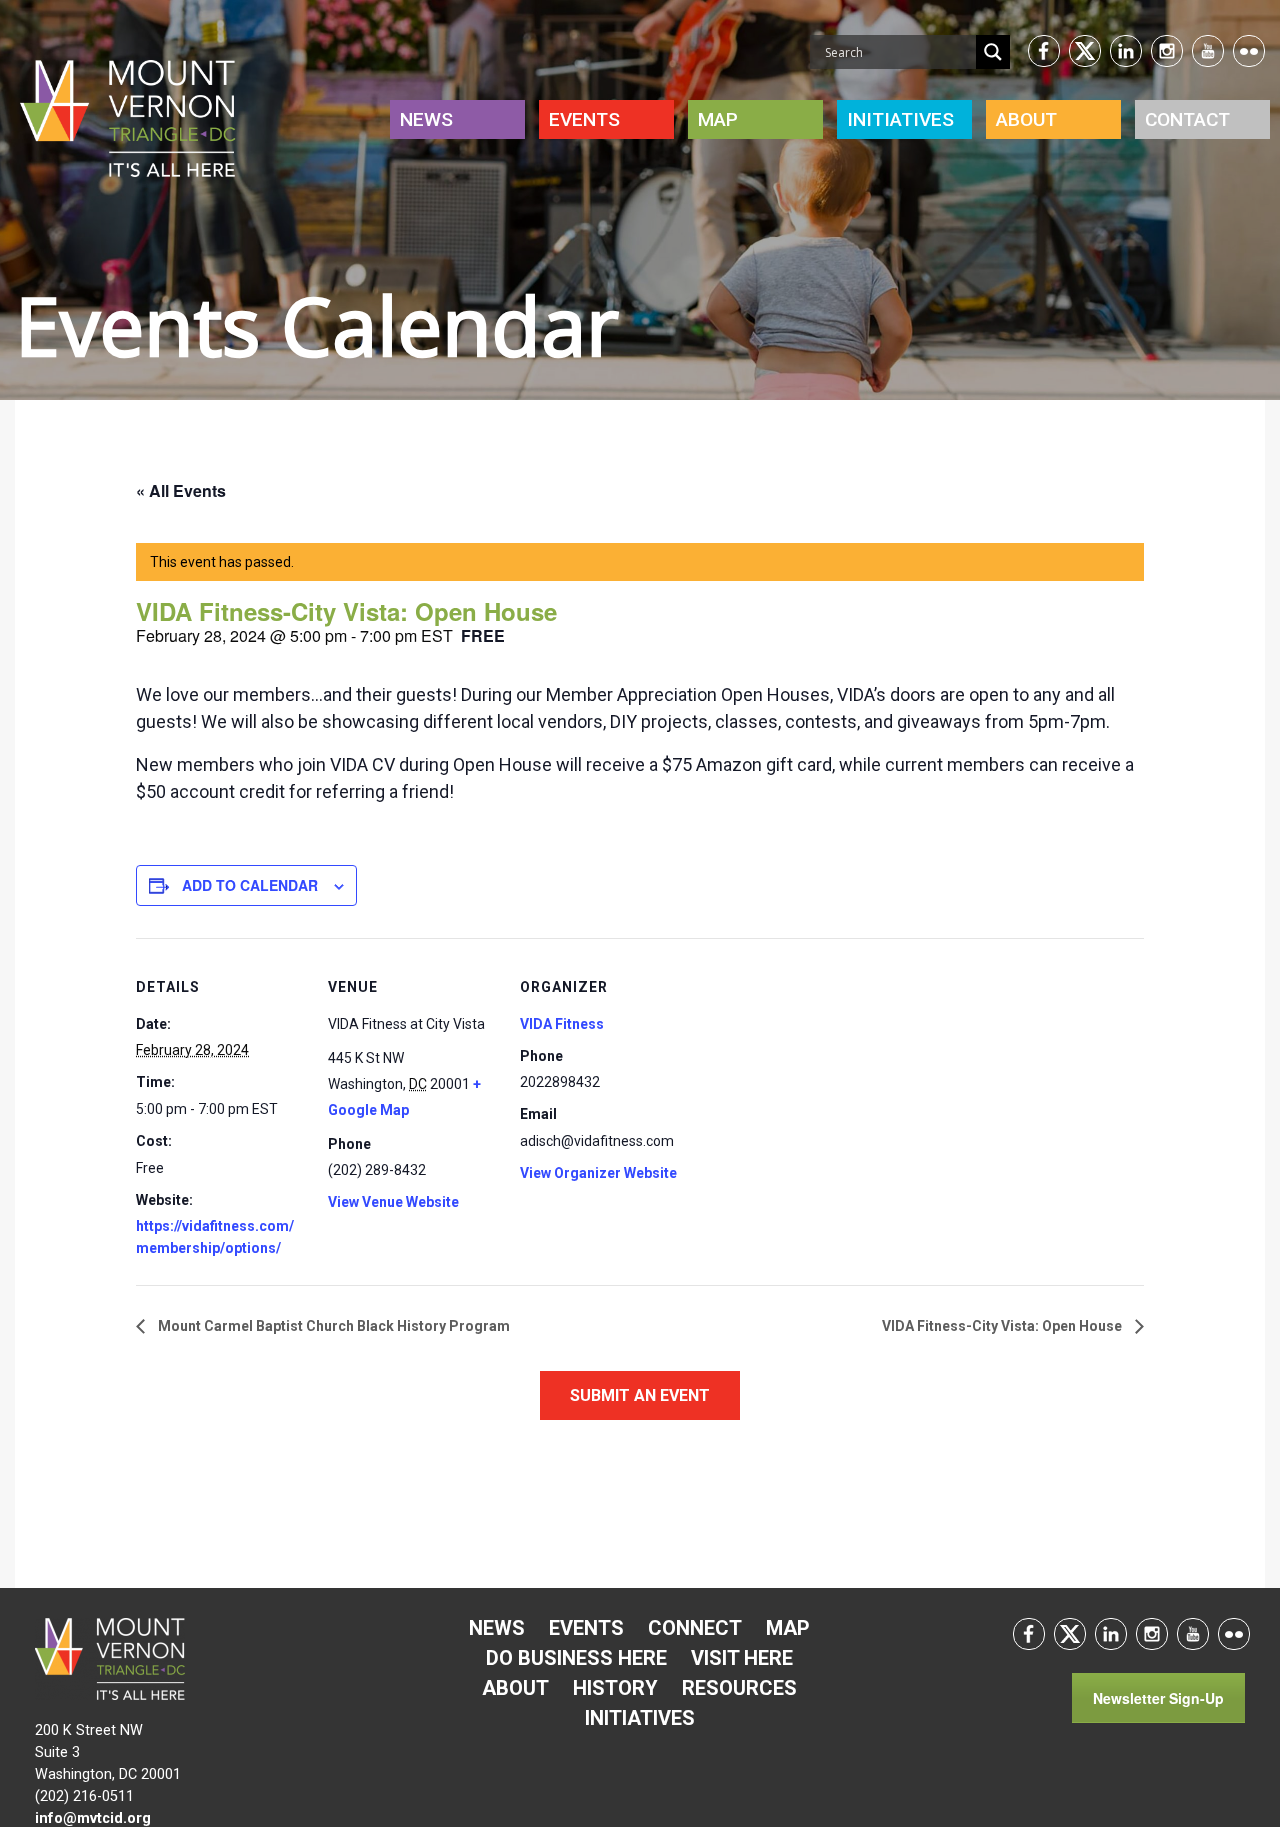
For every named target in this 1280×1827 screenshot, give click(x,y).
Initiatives (640, 1718)
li (1126, 51)
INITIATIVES (900, 119)
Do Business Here (576, 1658)
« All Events (181, 490)
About (1026, 119)
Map (718, 119)
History (615, 1688)
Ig (1167, 51)
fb (1044, 51)
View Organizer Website (598, 1173)
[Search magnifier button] (993, 52)
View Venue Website (393, 1202)
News (426, 119)
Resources (739, 1688)
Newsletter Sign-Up (1158, 1698)
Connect (695, 1628)
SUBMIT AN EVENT (640, 1395)
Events (584, 119)
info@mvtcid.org (93, 1818)
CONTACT (1187, 119)
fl (1234, 1634)
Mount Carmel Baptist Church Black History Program (332, 1326)
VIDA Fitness (562, 1024)
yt (1208, 51)
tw (1085, 51)
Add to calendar (250, 885)
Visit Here (742, 1658)
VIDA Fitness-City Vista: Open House (1003, 1326)
